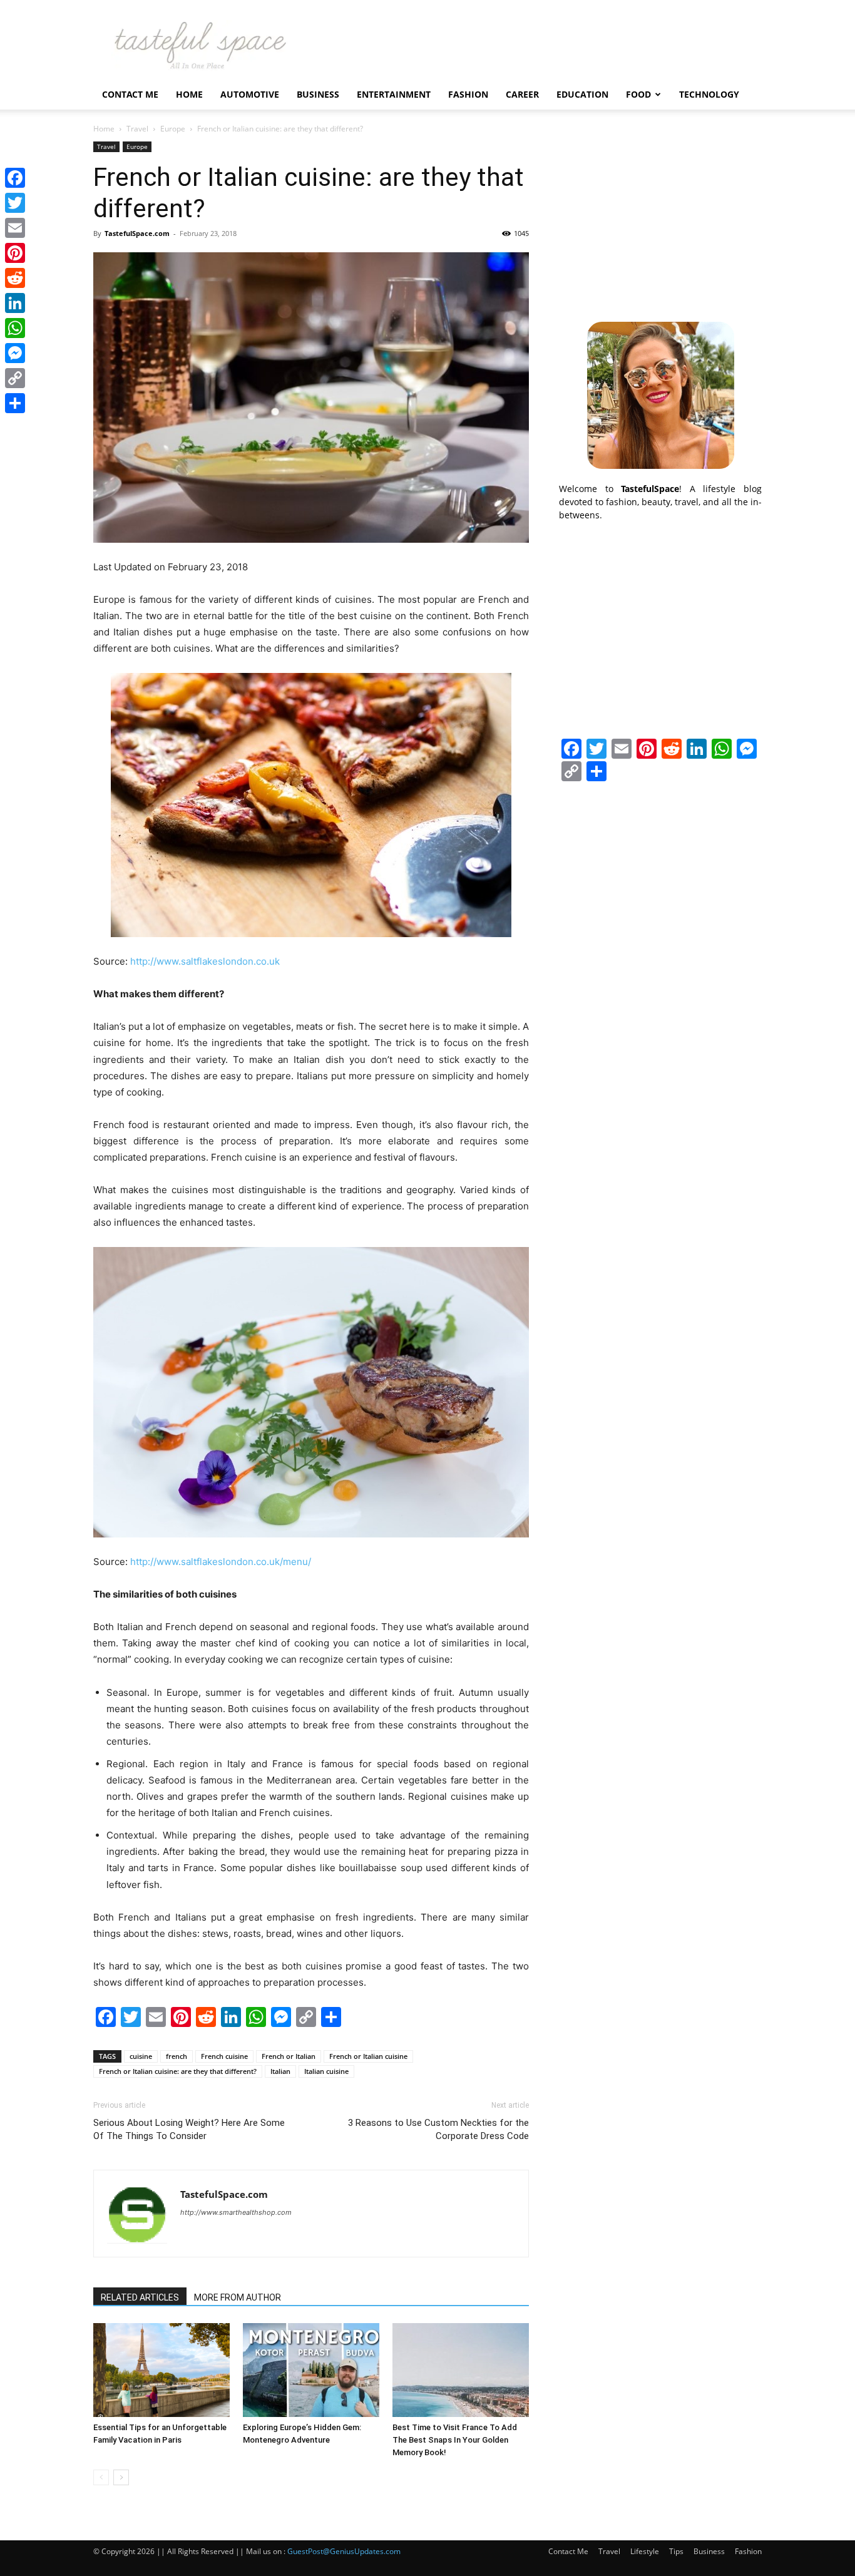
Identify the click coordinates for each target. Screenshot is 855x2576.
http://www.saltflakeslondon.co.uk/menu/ (221, 1562)
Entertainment (394, 94)
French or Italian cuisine (368, 2056)
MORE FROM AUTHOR (238, 2297)
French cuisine (224, 2056)
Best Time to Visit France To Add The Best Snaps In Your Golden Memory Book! (455, 2440)
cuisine (141, 2056)
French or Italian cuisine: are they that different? (178, 2071)
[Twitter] (15, 203)
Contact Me (130, 94)
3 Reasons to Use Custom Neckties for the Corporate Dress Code (438, 2129)
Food (638, 94)
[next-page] (121, 2477)
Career (522, 94)
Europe (173, 129)
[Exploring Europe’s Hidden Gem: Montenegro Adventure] (311, 2370)
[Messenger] (15, 353)
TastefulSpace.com (137, 233)
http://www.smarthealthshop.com (236, 2212)
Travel (137, 129)
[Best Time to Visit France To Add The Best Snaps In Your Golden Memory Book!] (461, 2370)
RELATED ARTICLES (140, 2297)
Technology (709, 94)
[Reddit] (15, 278)
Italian (280, 2071)
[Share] (15, 403)
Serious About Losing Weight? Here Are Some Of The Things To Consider (189, 2129)
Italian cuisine (326, 2071)
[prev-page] (101, 2477)
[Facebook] (15, 178)
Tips (676, 2551)
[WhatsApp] (15, 328)
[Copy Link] (15, 378)
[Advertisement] (660, 220)
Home (189, 94)
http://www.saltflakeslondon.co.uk (205, 961)
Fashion (468, 94)
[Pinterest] (15, 253)
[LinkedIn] (15, 303)
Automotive (250, 94)
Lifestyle (645, 2551)
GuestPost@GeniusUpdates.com (344, 2551)
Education (582, 94)
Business (318, 94)
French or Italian (289, 2056)
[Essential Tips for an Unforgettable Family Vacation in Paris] (161, 2370)
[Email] (15, 228)
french (177, 2056)
